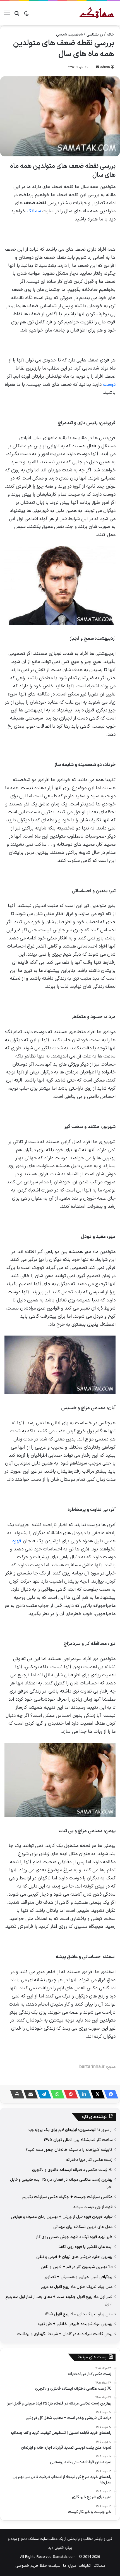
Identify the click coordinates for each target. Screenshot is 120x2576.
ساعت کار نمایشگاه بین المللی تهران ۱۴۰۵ (78, 2140)
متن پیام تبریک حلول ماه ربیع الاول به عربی (77, 2287)
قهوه (17, 1541)
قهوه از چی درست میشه (93, 2207)
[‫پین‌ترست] (69, 2094)
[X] (96, 2094)
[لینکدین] (83, 2094)
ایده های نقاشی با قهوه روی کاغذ (86, 2247)
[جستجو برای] (17, 15)
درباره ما (69, 2566)
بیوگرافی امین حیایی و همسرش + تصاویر (78, 2277)
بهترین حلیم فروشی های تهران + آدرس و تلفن (74, 2257)
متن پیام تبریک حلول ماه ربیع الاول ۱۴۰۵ (79, 2314)
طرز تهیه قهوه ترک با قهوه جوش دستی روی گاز (74, 2237)
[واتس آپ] (56, 2094)
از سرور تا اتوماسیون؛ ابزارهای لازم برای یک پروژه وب (70, 2130)
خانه (111, 35)
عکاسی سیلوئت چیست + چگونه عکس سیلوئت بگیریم (67, 2197)
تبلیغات (85, 2566)
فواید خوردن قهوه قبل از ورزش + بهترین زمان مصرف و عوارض (62, 2217)
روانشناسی (95, 35)
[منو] (7, 15)
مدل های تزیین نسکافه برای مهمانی (83, 2227)
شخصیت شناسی (69, 35)
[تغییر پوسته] (27, 15)
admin (105, 67)
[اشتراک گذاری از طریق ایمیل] (29, 2094)
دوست (109, 385)
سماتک (34, 211)
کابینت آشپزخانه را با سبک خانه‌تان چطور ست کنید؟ (69, 2150)
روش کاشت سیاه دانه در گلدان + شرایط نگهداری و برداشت (65, 2334)
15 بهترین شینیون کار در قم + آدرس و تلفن (77, 2267)
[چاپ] (16, 2094)
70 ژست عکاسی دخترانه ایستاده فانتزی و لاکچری (72, 2170)
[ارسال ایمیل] (97, 67)
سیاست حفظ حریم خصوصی (38, 2566)
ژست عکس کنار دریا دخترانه (89, 2160)
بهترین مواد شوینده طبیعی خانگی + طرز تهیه (75, 2324)
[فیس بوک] (109, 2094)
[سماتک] (97, 13)
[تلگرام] (42, 2094)
